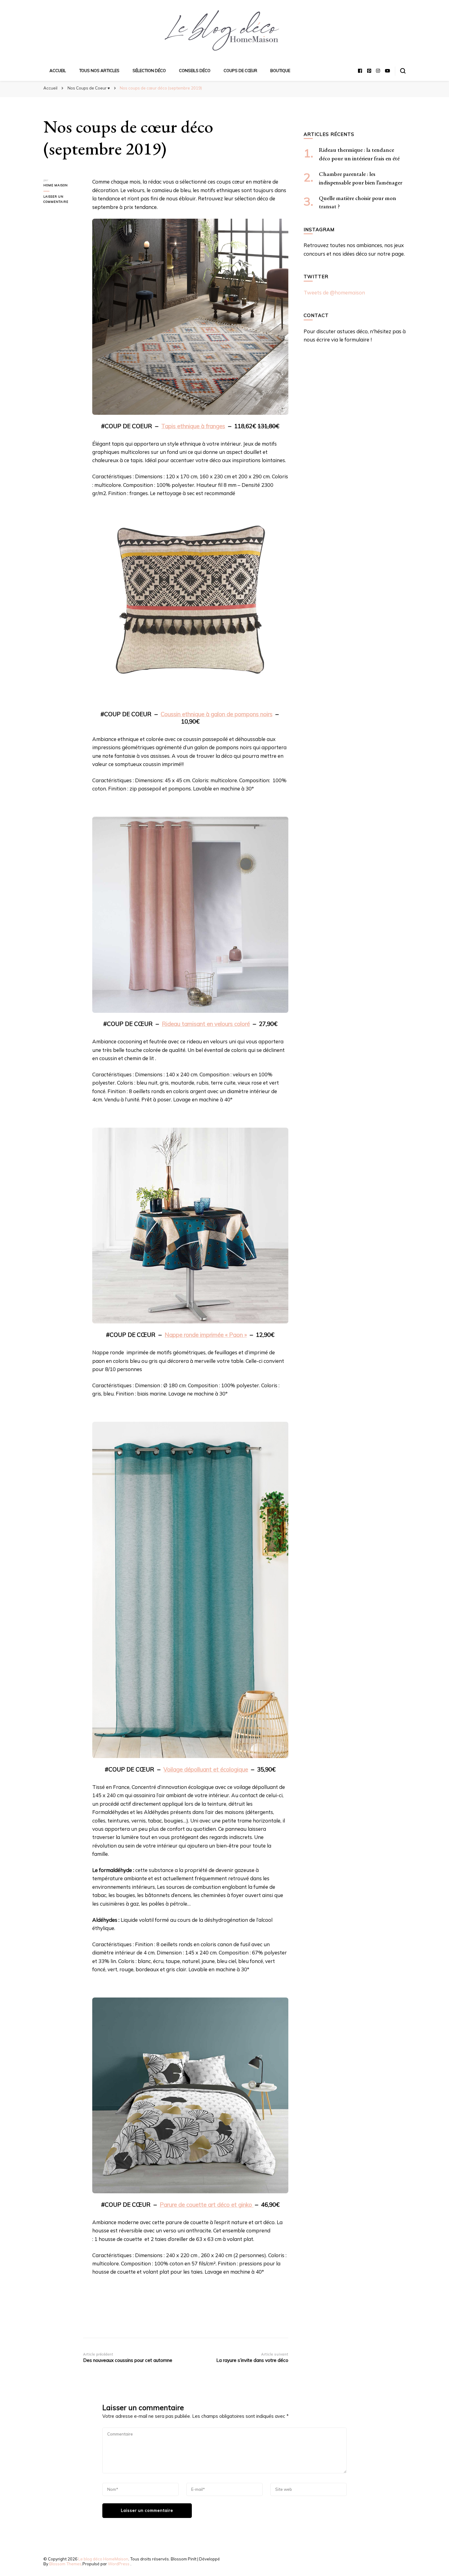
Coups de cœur (240, 71)
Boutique (280, 71)
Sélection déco (149, 71)
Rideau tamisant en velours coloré (206, 1024)
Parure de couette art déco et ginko (207, 2205)
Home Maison (56, 185)
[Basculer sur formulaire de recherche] (403, 71)
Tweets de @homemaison (334, 292)
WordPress (119, 2564)
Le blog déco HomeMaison (103, 2559)
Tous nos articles (99, 71)
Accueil (58, 71)
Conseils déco (195, 71)
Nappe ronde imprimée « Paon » (206, 1335)
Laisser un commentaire (63, 200)
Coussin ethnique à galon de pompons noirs (217, 714)
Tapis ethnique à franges (193, 426)
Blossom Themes (65, 2564)
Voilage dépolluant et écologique (206, 1769)
